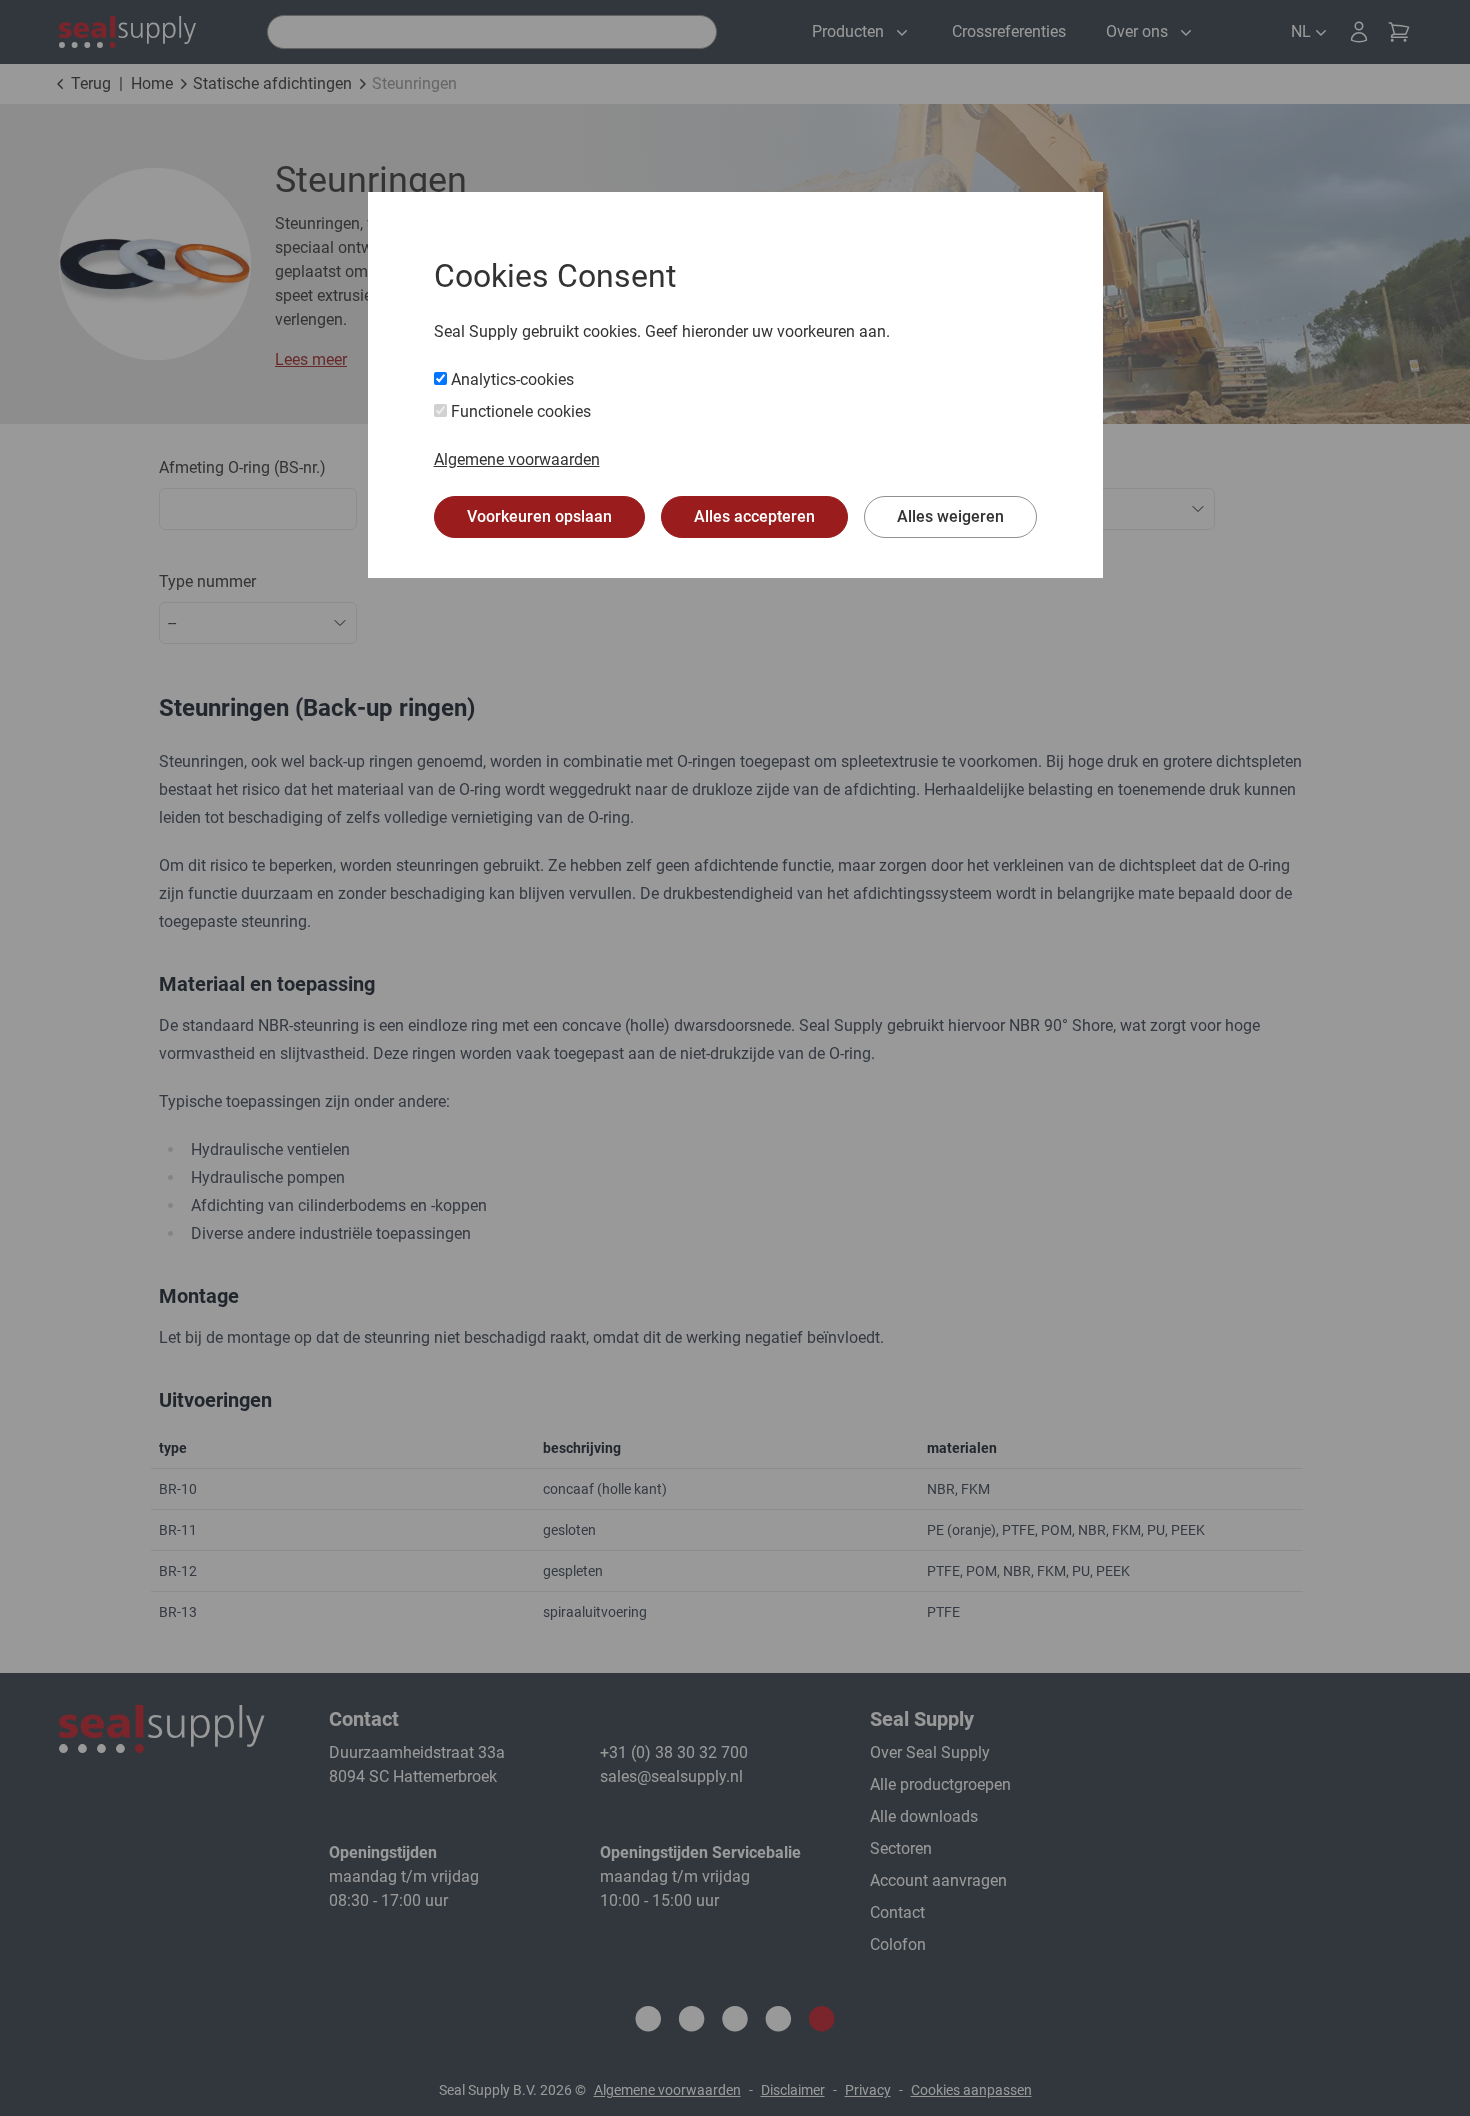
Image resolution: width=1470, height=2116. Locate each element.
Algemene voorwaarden (517, 459)
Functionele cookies (519, 411)
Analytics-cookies (510, 379)
